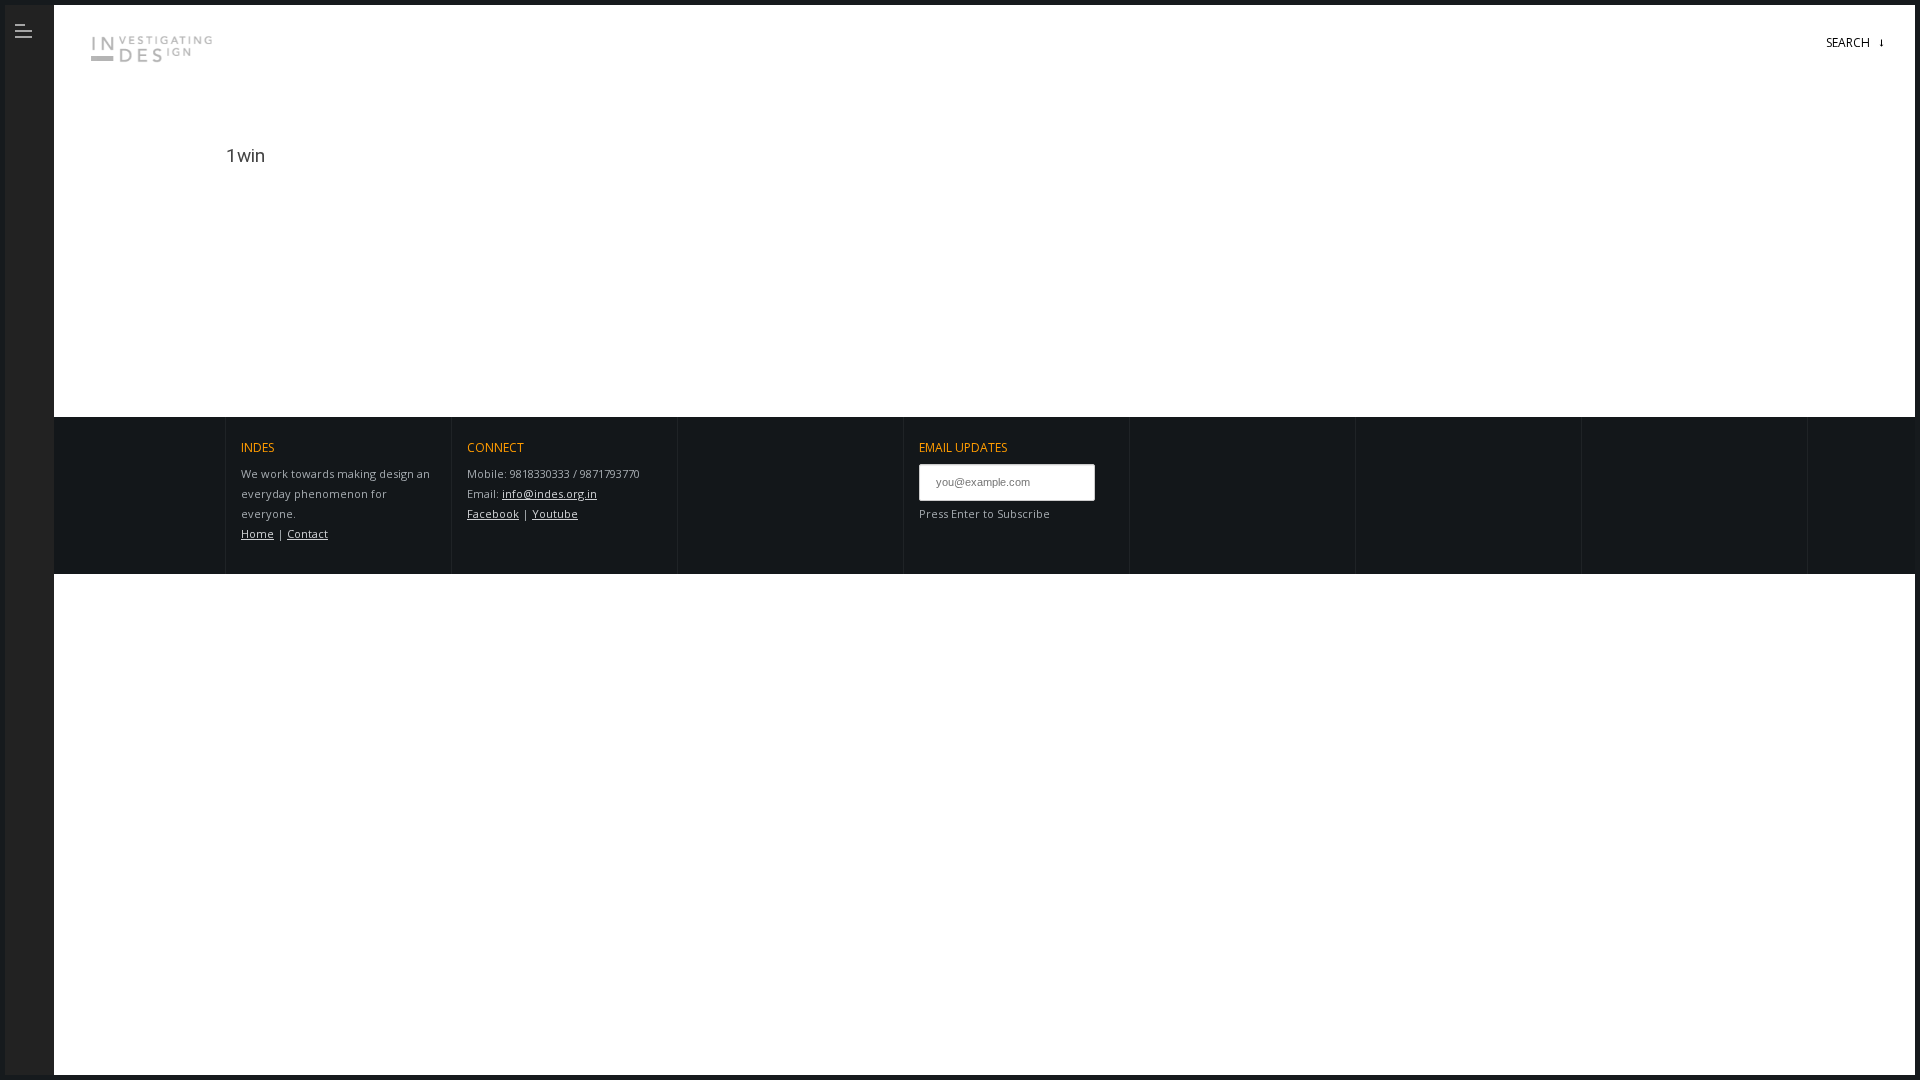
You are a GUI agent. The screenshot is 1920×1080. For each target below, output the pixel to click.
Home (257, 533)
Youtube (555, 513)
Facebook (493, 513)
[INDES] (154, 66)
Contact (307, 533)
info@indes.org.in (549, 493)
